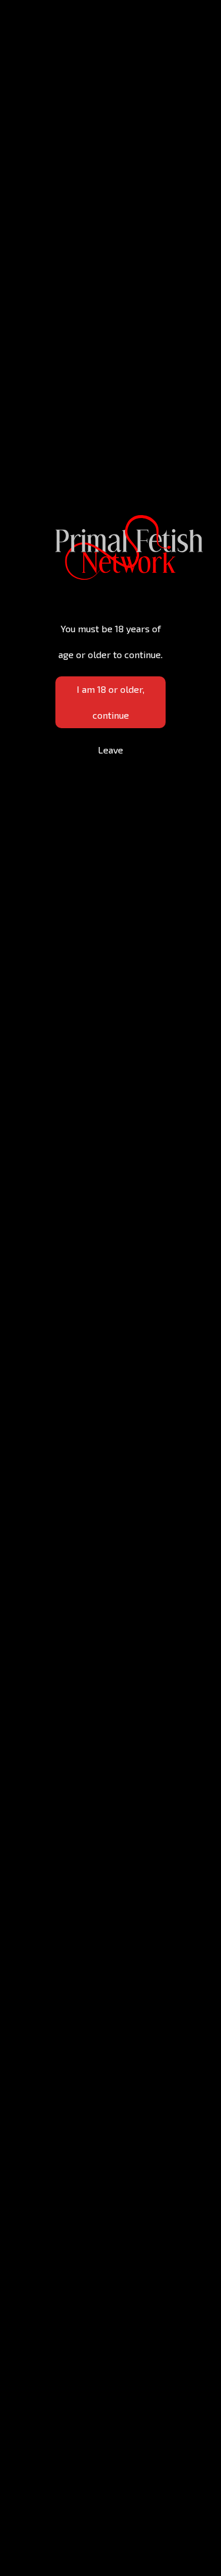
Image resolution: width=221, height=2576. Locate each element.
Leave (111, 750)
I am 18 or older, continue (111, 702)
